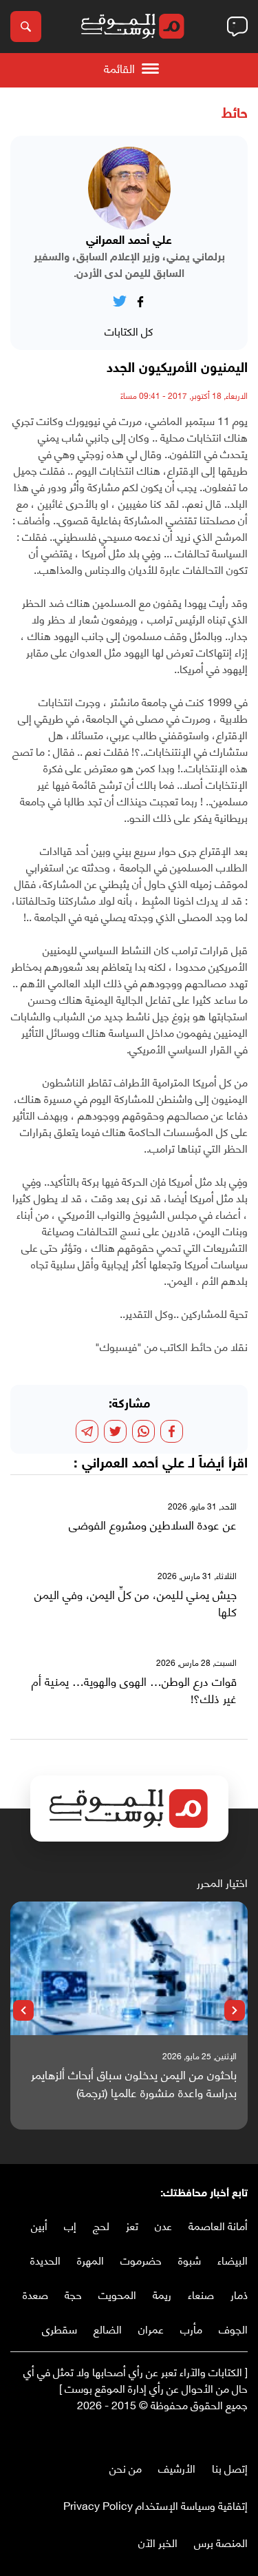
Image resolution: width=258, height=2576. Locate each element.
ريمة (162, 2294)
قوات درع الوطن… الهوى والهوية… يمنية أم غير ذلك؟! (134, 1690)
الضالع (108, 2328)
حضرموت (141, 2259)
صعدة (35, 2294)
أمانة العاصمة (218, 2225)
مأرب (191, 2328)
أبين (39, 2225)
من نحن (126, 2467)
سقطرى (60, 2328)
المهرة (90, 2259)
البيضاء (233, 2259)
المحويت (117, 2294)
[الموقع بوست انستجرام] (200, 2433)
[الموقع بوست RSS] (186, 2433)
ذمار (239, 2294)
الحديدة (45, 2259)
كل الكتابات (129, 330)
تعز (132, 2225)
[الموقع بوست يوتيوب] (213, 2433)
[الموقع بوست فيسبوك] (241, 2433)
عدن (163, 2225)
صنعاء (201, 2294)
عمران (151, 2328)
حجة (73, 2294)
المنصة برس (221, 2542)
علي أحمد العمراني (133, 1464)
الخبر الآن (158, 2542)
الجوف (233, 2328)
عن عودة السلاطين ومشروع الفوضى (153, 1525)
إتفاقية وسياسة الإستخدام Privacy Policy (155, 2505)
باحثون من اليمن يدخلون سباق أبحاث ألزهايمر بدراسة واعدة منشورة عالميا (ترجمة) (134, 2083)
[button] (235, 2010)
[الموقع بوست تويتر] (227, 2433)
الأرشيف (177, 2467)
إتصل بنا (230, 2467)
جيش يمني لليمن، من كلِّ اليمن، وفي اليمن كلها (136, 1603)
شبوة (190, 2259)
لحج (101, 2225)
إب (70, 2225)
